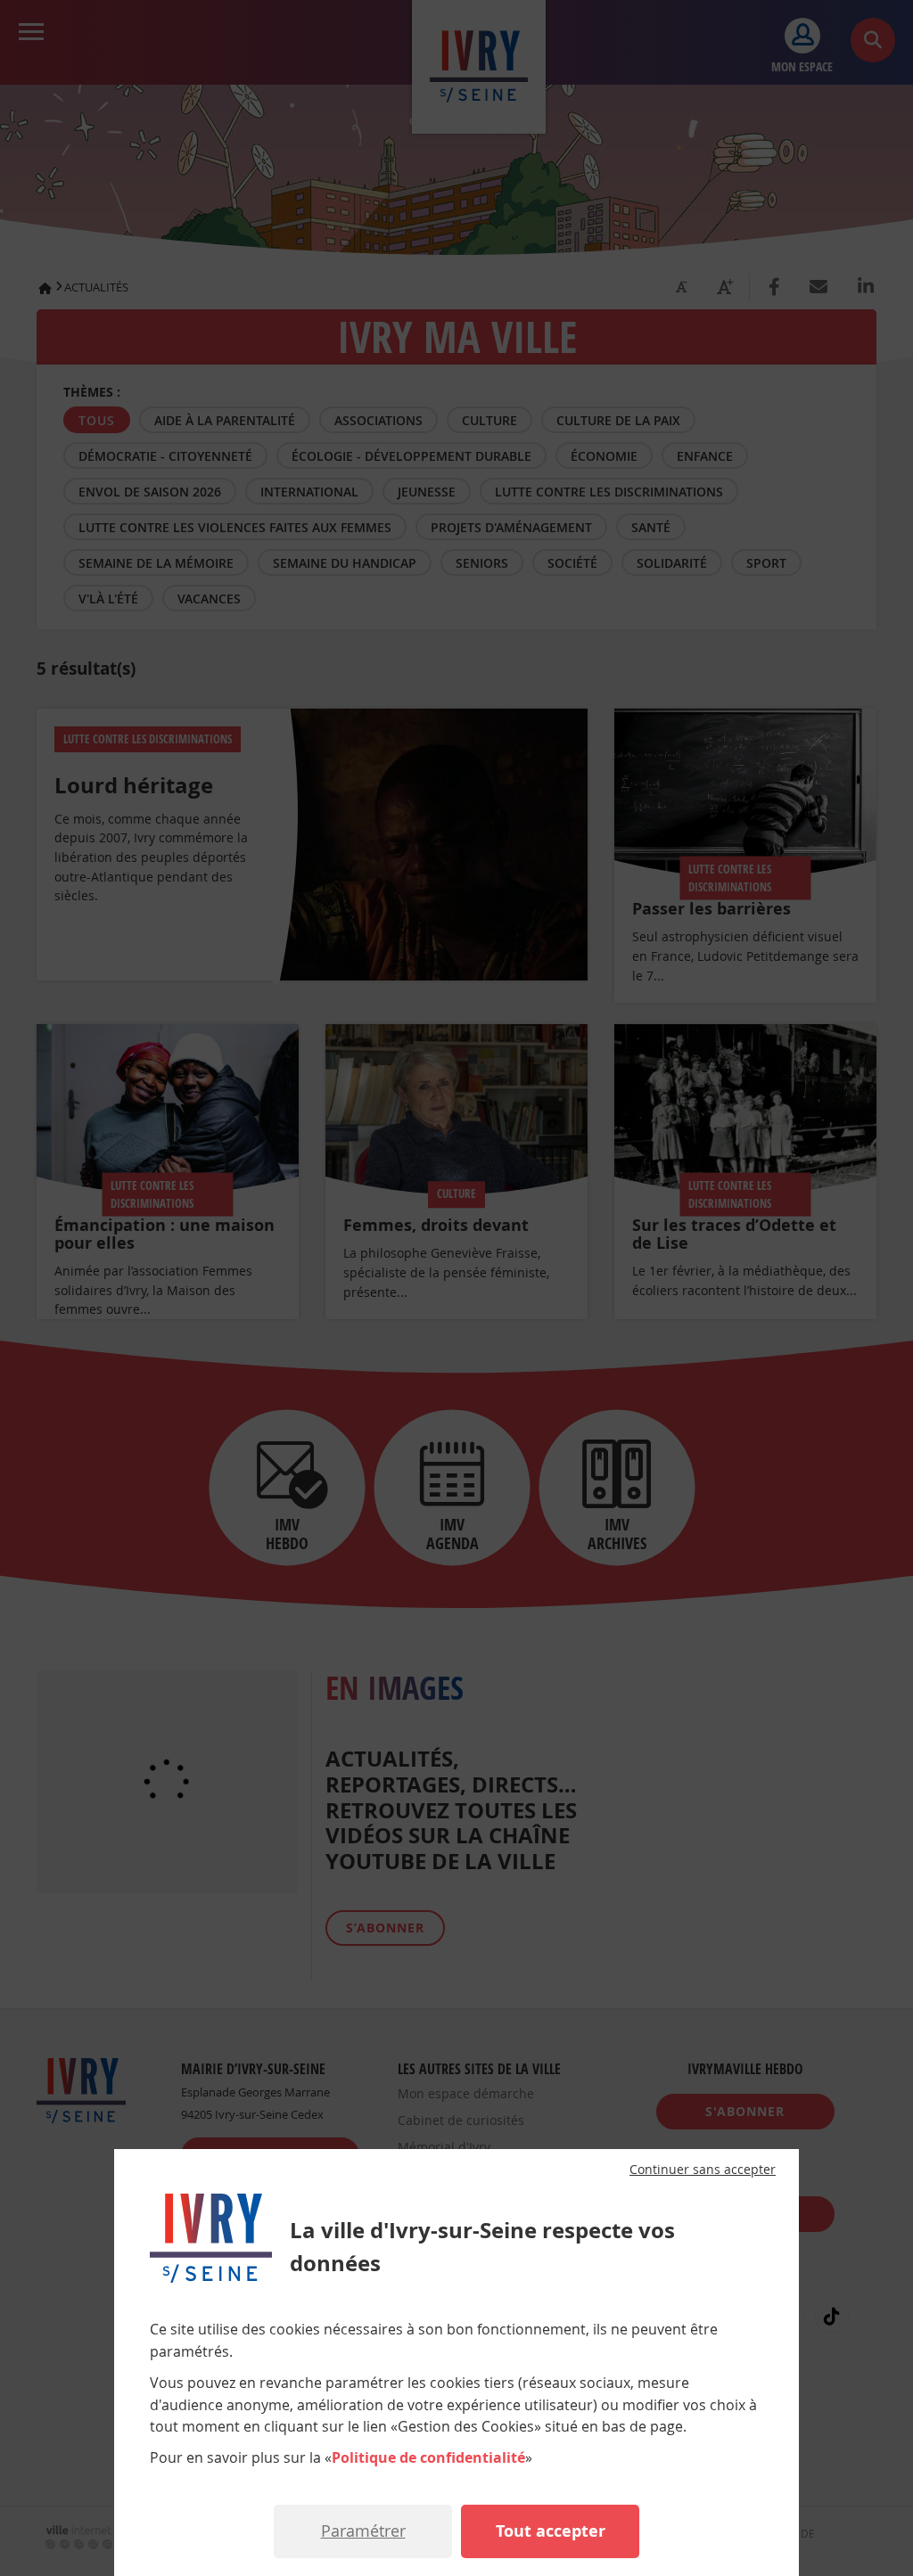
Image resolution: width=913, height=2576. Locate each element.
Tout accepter (551, 2531)
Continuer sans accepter (703, 2170)
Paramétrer (363, 2531)
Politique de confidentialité (428, 2457)
